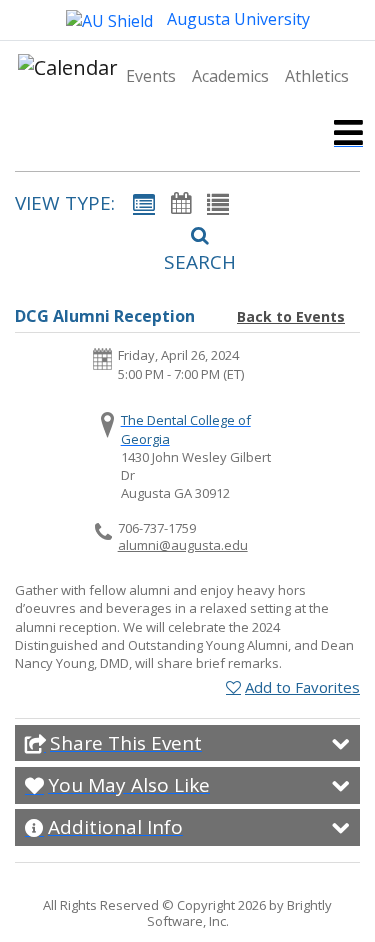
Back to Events (291, 316)
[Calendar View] (181, 202)
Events (151, 76)
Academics (230, 76)
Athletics (317, 76)
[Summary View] (144, 202)
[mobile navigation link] (348, 132)
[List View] (218, 202)
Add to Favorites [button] (302, 687)
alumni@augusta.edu (183, 545)
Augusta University (236, 19)
